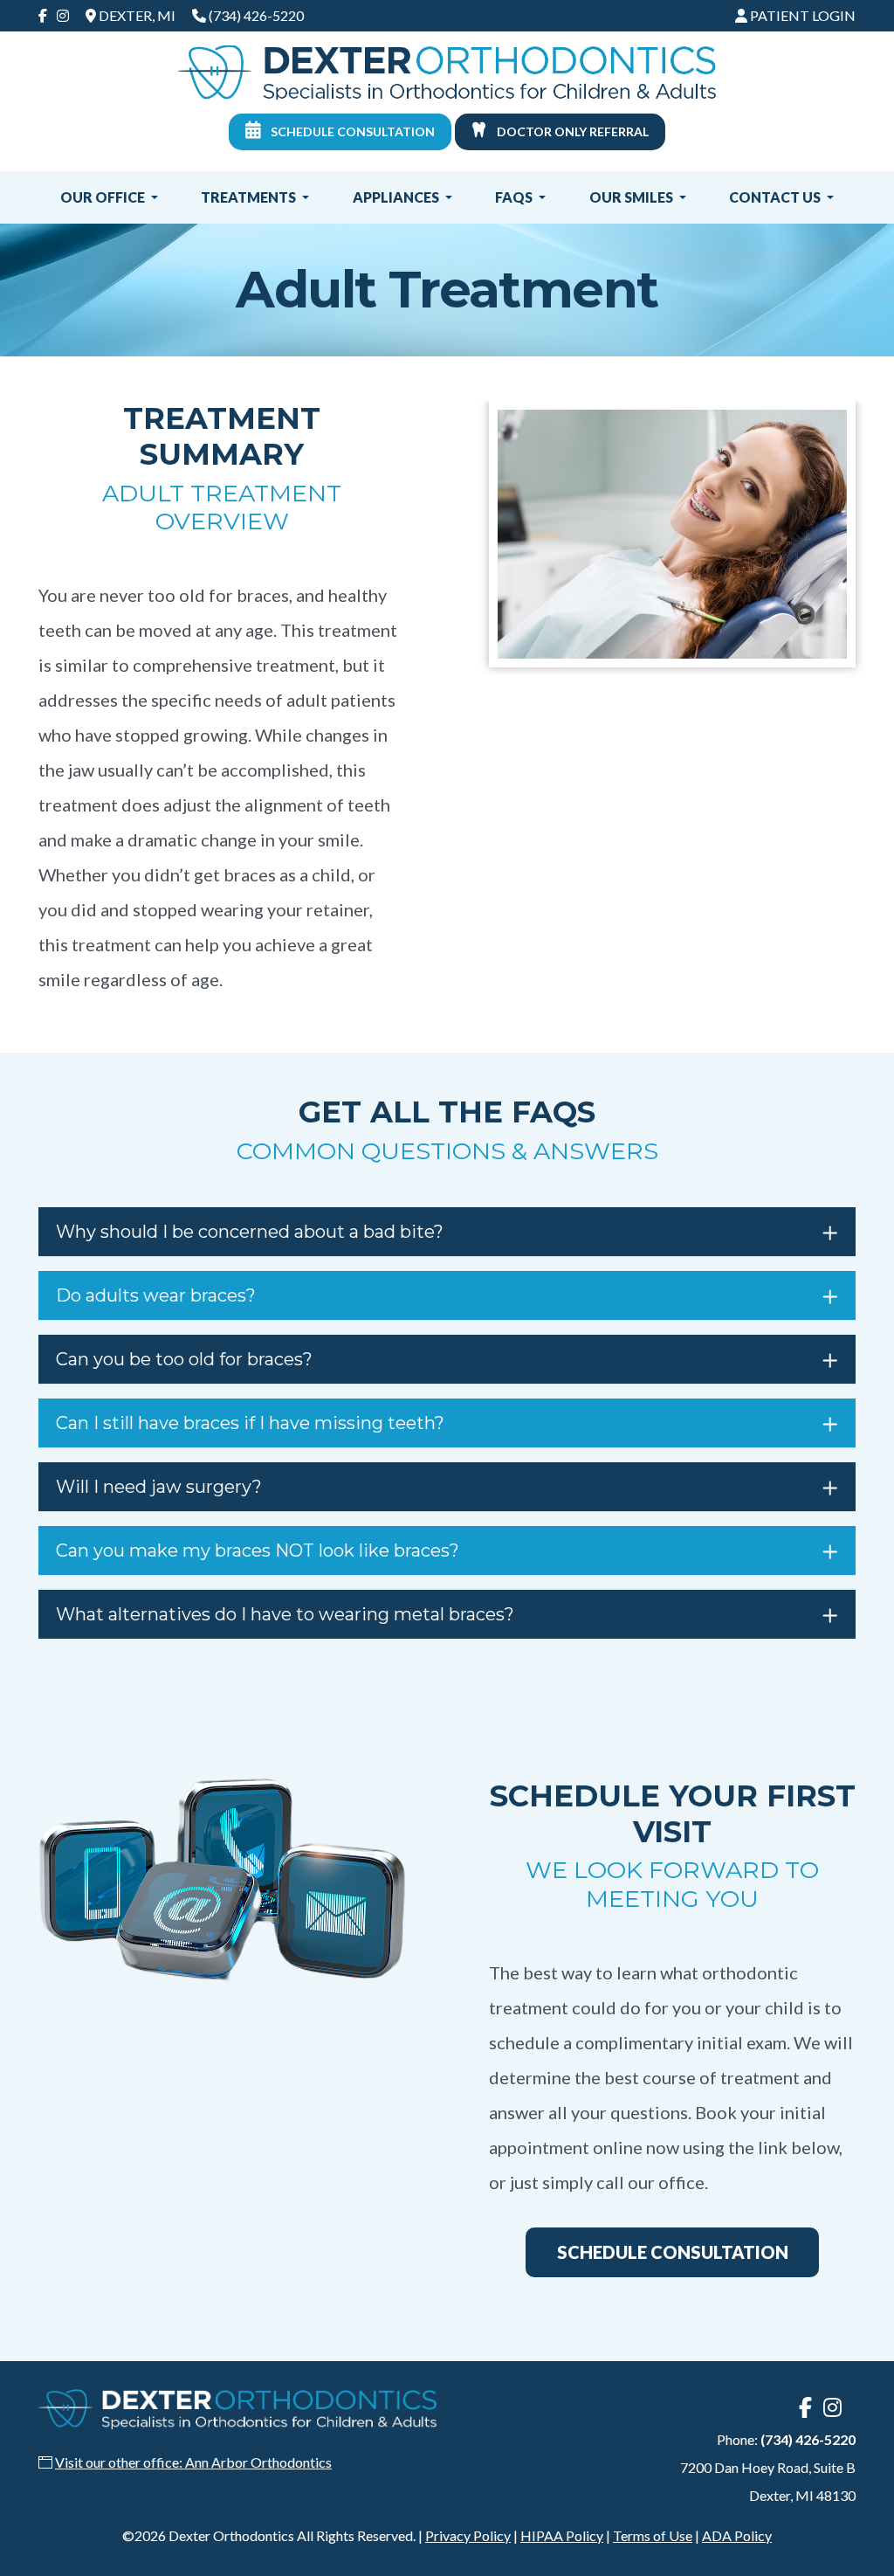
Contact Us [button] (776, 197)
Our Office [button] (104, 197)
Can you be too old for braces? (184, 1359)
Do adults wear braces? (156, 1295)
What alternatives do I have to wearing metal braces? (285, 1614)
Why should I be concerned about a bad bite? (250, 1232)
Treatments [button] (250, 197)
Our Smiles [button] (633, 197)
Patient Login (801, 15)
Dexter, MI (136, 15)
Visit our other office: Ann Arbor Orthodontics (193, 2462)
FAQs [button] (515, 197)
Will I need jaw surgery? (159, 1487)
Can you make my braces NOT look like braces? (258, 1550)
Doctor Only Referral (571, 131)
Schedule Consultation (351, 131)
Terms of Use (653, 2535)
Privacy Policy (468, 2535)
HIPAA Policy (562, 2535)
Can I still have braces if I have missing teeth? (250, 1423)
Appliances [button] (397, 197)
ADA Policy (737, 2535)
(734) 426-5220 (256, 15)
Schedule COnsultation (673, 2252)
